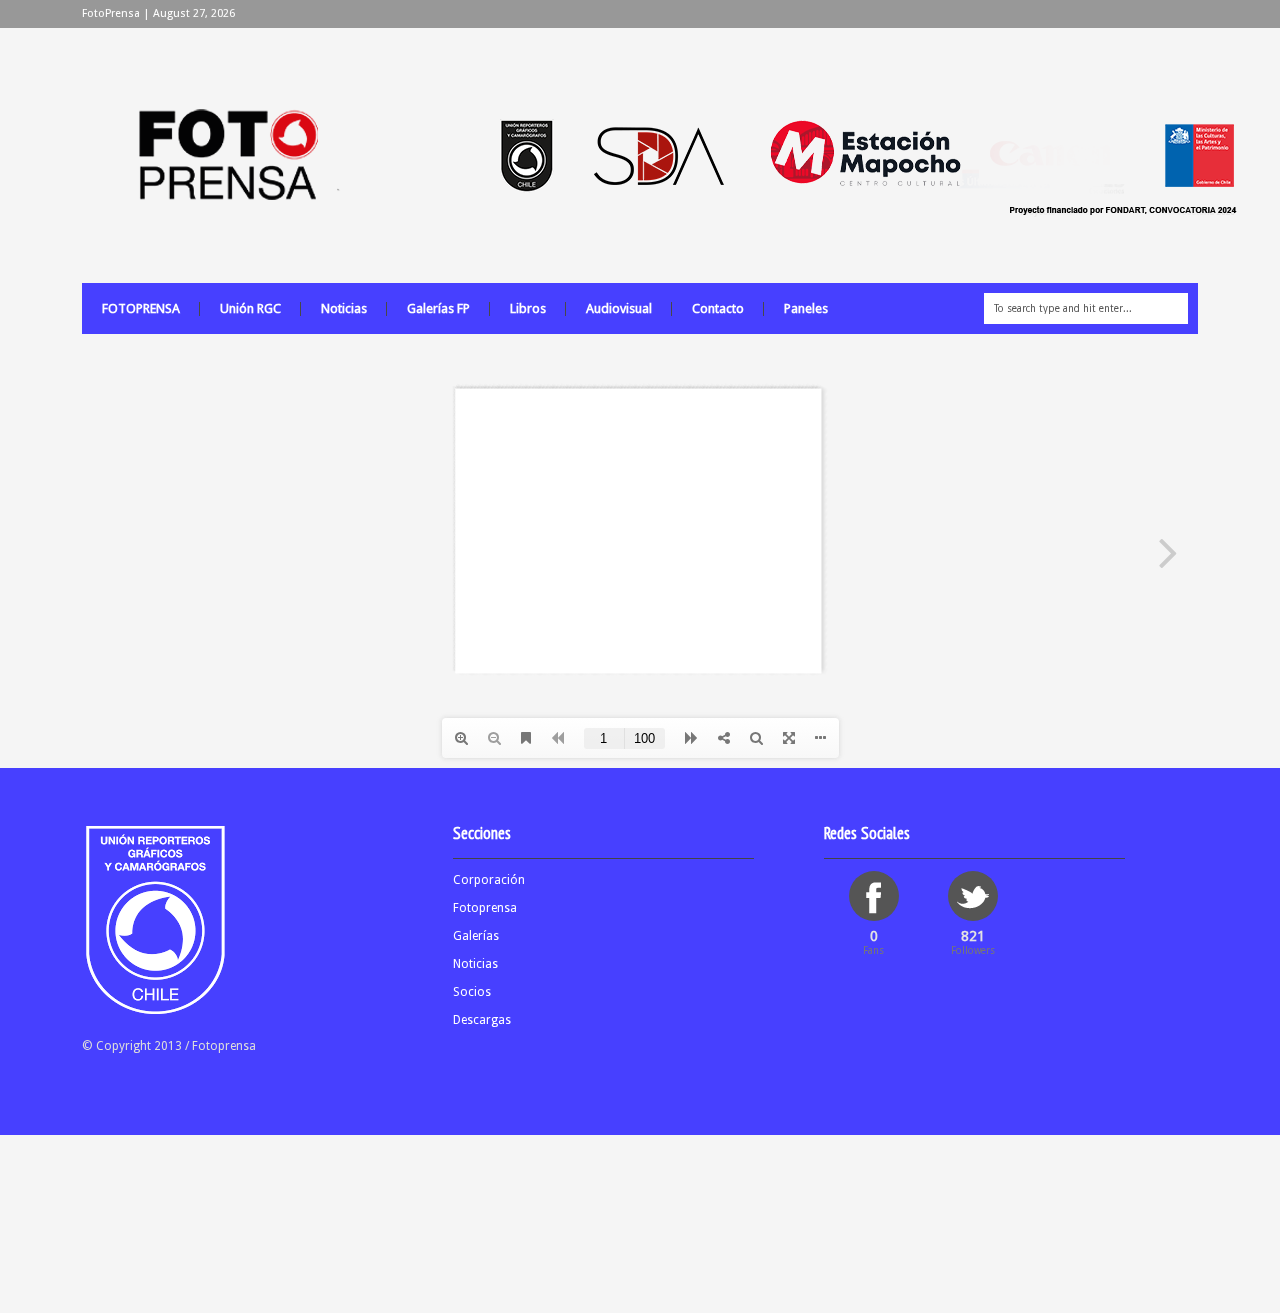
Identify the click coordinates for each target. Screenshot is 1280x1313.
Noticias (344, 308)
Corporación (489, 880)
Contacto (718, 308)
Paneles (806, 308)
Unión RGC (250, 308)
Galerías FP (438, 308)
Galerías (476, 936)
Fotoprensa (485, 908)
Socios (472, 992)
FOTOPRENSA (141, 308)
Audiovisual (619, 308)
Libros (528, 308)
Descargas (482, 1020)
